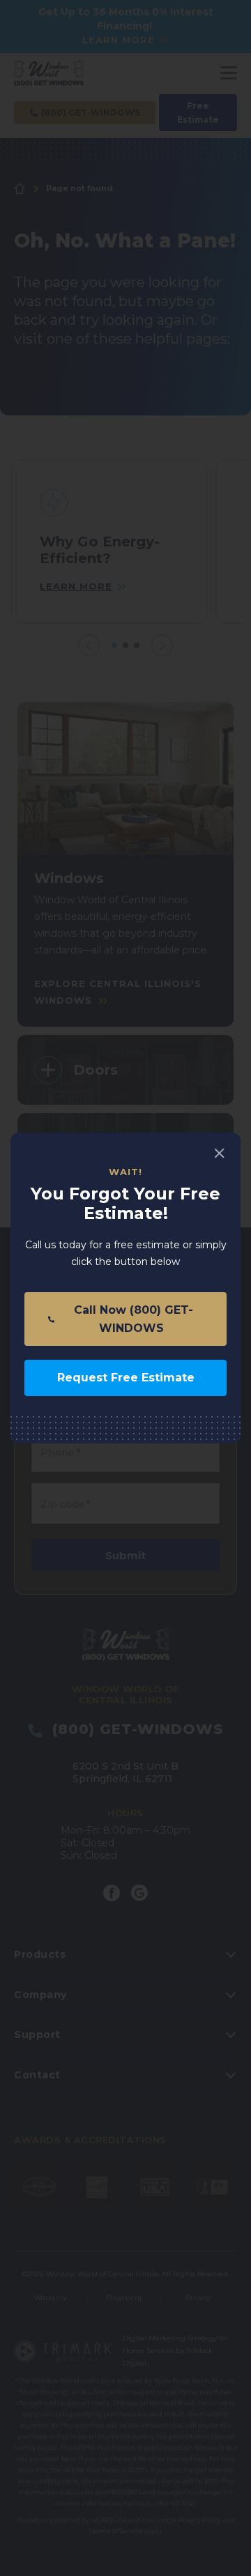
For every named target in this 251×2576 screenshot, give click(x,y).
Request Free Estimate (126, 1378)
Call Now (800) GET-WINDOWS (132, 1319)
